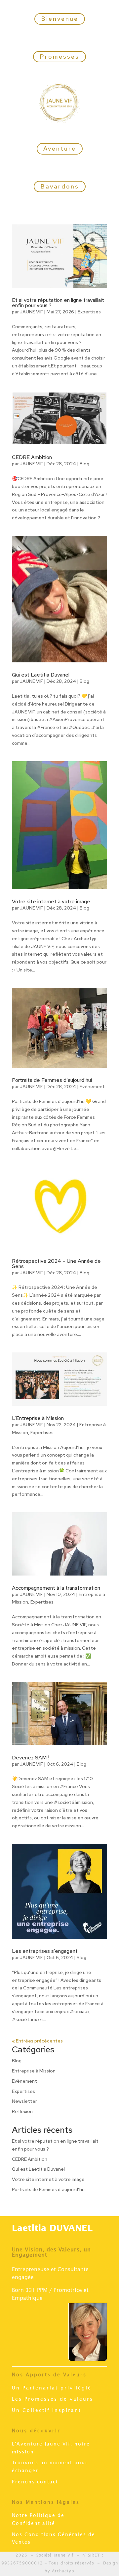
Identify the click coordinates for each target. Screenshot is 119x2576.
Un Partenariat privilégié (52, 2388)
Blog (84, 464)
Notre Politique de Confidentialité (38, 2520)
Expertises (89, 312)
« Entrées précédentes (37, 2041)
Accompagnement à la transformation (56, 1588)
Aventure (60, 148)
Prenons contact (35, 2482)
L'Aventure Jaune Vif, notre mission (51, 2448)
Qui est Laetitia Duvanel (41, 675)
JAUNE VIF (31, 312)
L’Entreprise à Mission (38, 1418)
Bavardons (60, 186)
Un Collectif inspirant (47, 2411)
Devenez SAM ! (31, 1758)
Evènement (92, 1086)
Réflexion (22, 2111)
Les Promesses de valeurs (53, 2399)
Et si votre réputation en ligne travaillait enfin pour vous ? (58, 303)
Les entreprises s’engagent (45, 1951)
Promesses (59, 57)
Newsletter (24, 2101)
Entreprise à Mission (34, 2071)
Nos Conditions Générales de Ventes (54, 2539)
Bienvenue (60, 19)
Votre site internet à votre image (51, 901)
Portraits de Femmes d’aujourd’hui (52, 1080)
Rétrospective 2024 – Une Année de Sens (56, 1264)
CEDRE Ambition (32, 457)
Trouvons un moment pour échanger (50, 2467)
